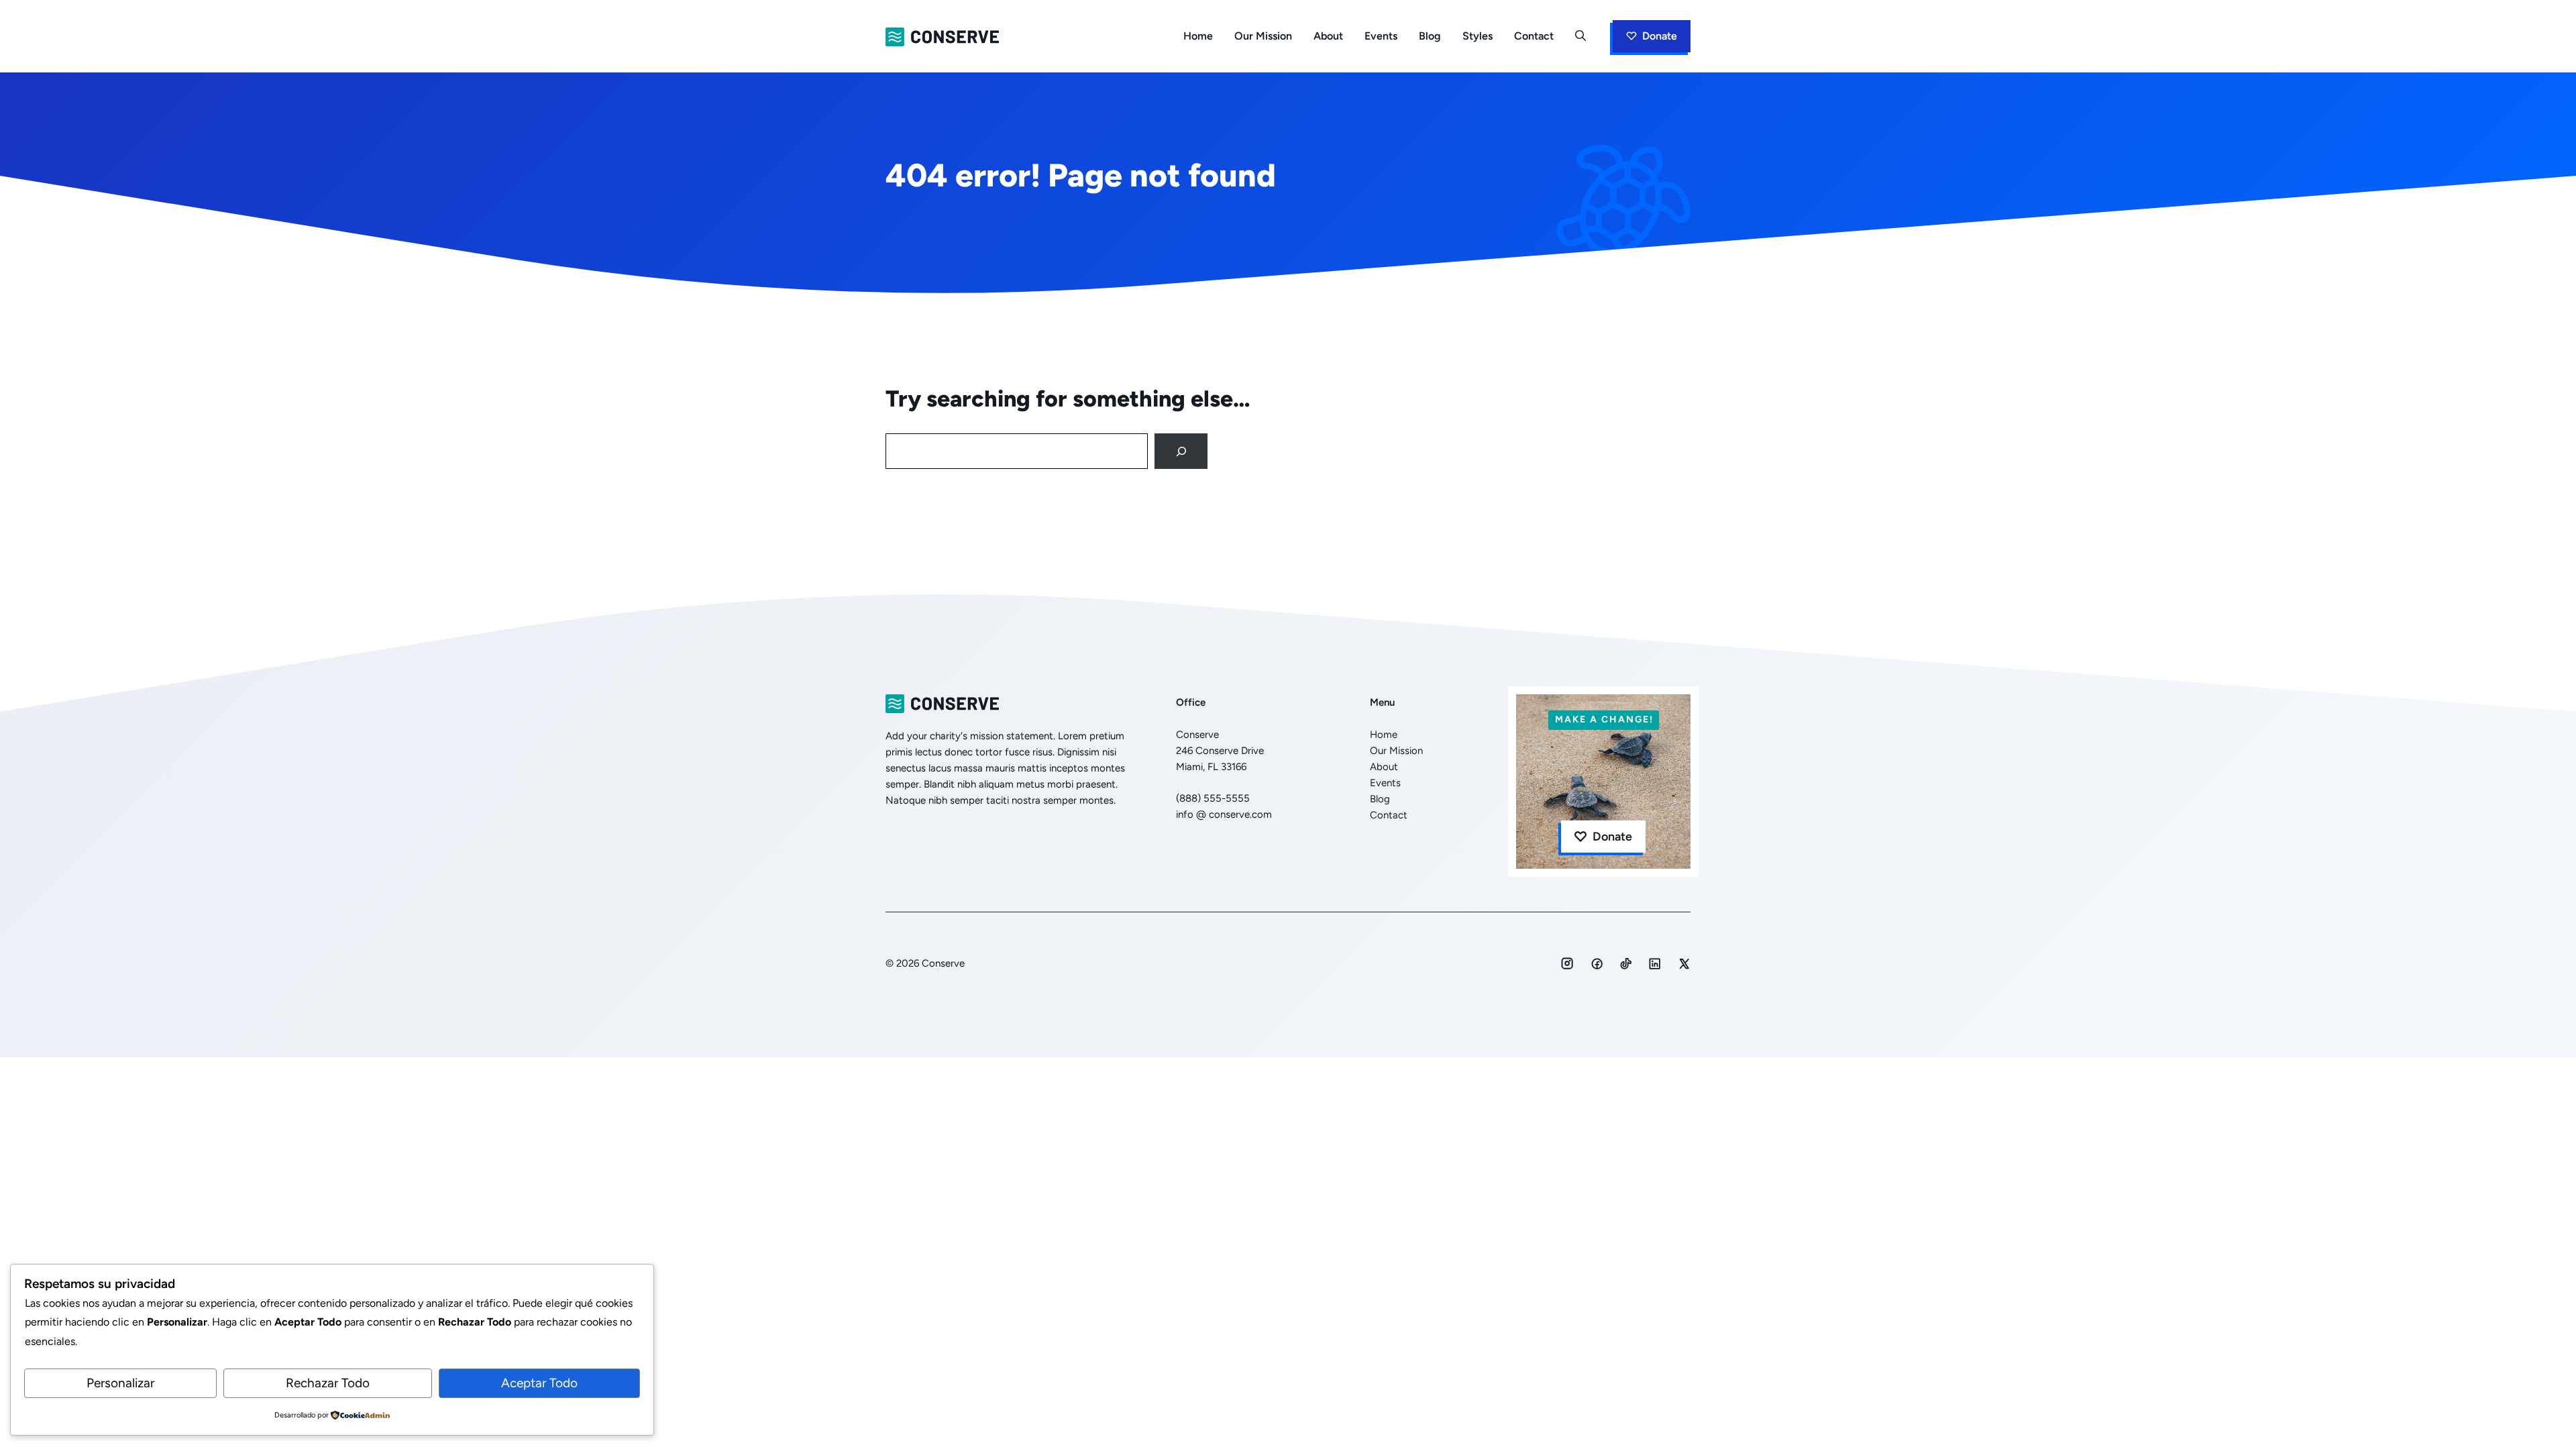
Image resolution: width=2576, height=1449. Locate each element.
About (1328, 36)
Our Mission (1263, 36)
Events (1381, 36)
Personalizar (120, 1383)
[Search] (1181, 451)
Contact (1534, 36)
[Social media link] (1567, 963)
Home (1198, 36)
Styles (1478, 36)
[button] (1580, 36)
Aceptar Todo (539, 1383)
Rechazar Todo (328, 1383)
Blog (1430, 36)
